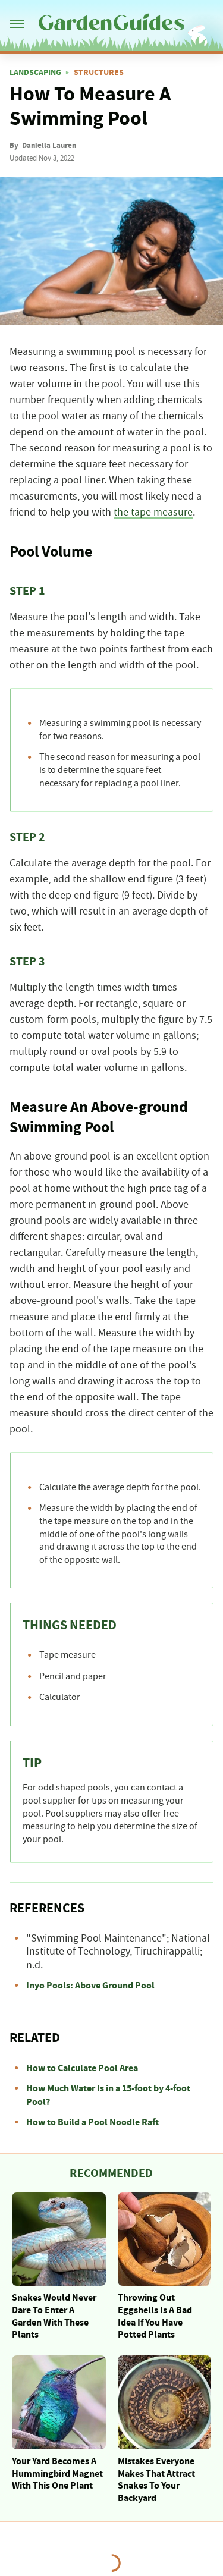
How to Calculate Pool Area (82, 2068)
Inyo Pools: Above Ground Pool (90, 1986)
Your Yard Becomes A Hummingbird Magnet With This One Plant (57, 2474)
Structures (99, 73)
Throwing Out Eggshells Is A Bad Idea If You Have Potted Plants (155, 2316)
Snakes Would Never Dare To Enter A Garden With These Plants (54, 2316)
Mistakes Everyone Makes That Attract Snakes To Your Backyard (156, 2480)
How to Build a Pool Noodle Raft (92, 2122)
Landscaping (35, 73)
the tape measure (153, 513)
